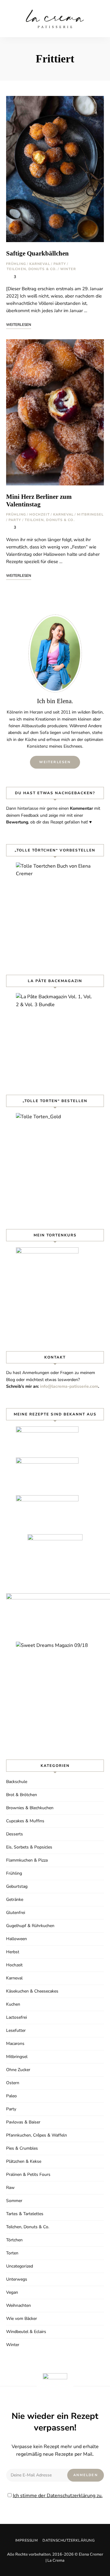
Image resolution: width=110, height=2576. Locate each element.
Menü (99, 19)
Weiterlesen (55, 762)
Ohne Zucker (18, 2070)
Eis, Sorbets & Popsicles (29, 1847)
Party (60, 264)
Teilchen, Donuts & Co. (32, 269)
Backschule (17, 1782)
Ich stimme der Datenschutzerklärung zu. (58, 2496)
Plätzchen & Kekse (24, 2161)
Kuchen (13, 2004)
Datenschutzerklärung (69, 2540)
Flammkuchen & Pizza (27, 1860)
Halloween (16, 1939)
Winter (68, 269)
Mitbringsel (90, 514)
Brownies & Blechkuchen (30, 1808)
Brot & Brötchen (22, 1795)
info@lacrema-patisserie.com (69, 1386)
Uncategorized (20, 2266)
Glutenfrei (16, 1913)
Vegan (12, 2292)
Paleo (11, 2096)
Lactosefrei (16, 2017)
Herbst (13, 1952)
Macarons (15, 2044)
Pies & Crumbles (22, 2148)
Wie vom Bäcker (22, 2319)
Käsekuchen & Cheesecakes (32, 1991)
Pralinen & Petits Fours (28, 2174)
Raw (10, 2188)
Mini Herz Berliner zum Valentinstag (39, 500)
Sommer (14, 2201)
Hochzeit (40, 514)
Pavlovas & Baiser (23, 2122)
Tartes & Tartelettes (25, 2214)
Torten (12, 2253)
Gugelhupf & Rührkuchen (30, 1926)
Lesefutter (16, 2030)
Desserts (15, 1834)
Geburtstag (17, 1886)
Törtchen (14, 2240)
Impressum (27, 2540)
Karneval (40, 264)
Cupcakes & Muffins (25, 1821)
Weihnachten (18, 2305)
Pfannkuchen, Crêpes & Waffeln (37, 2135)
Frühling (16, 264)
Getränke (15, 1899)
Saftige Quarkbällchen (37, 253)
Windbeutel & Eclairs (26, 2332)
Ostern (13, 2083)
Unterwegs (17, 2279)
